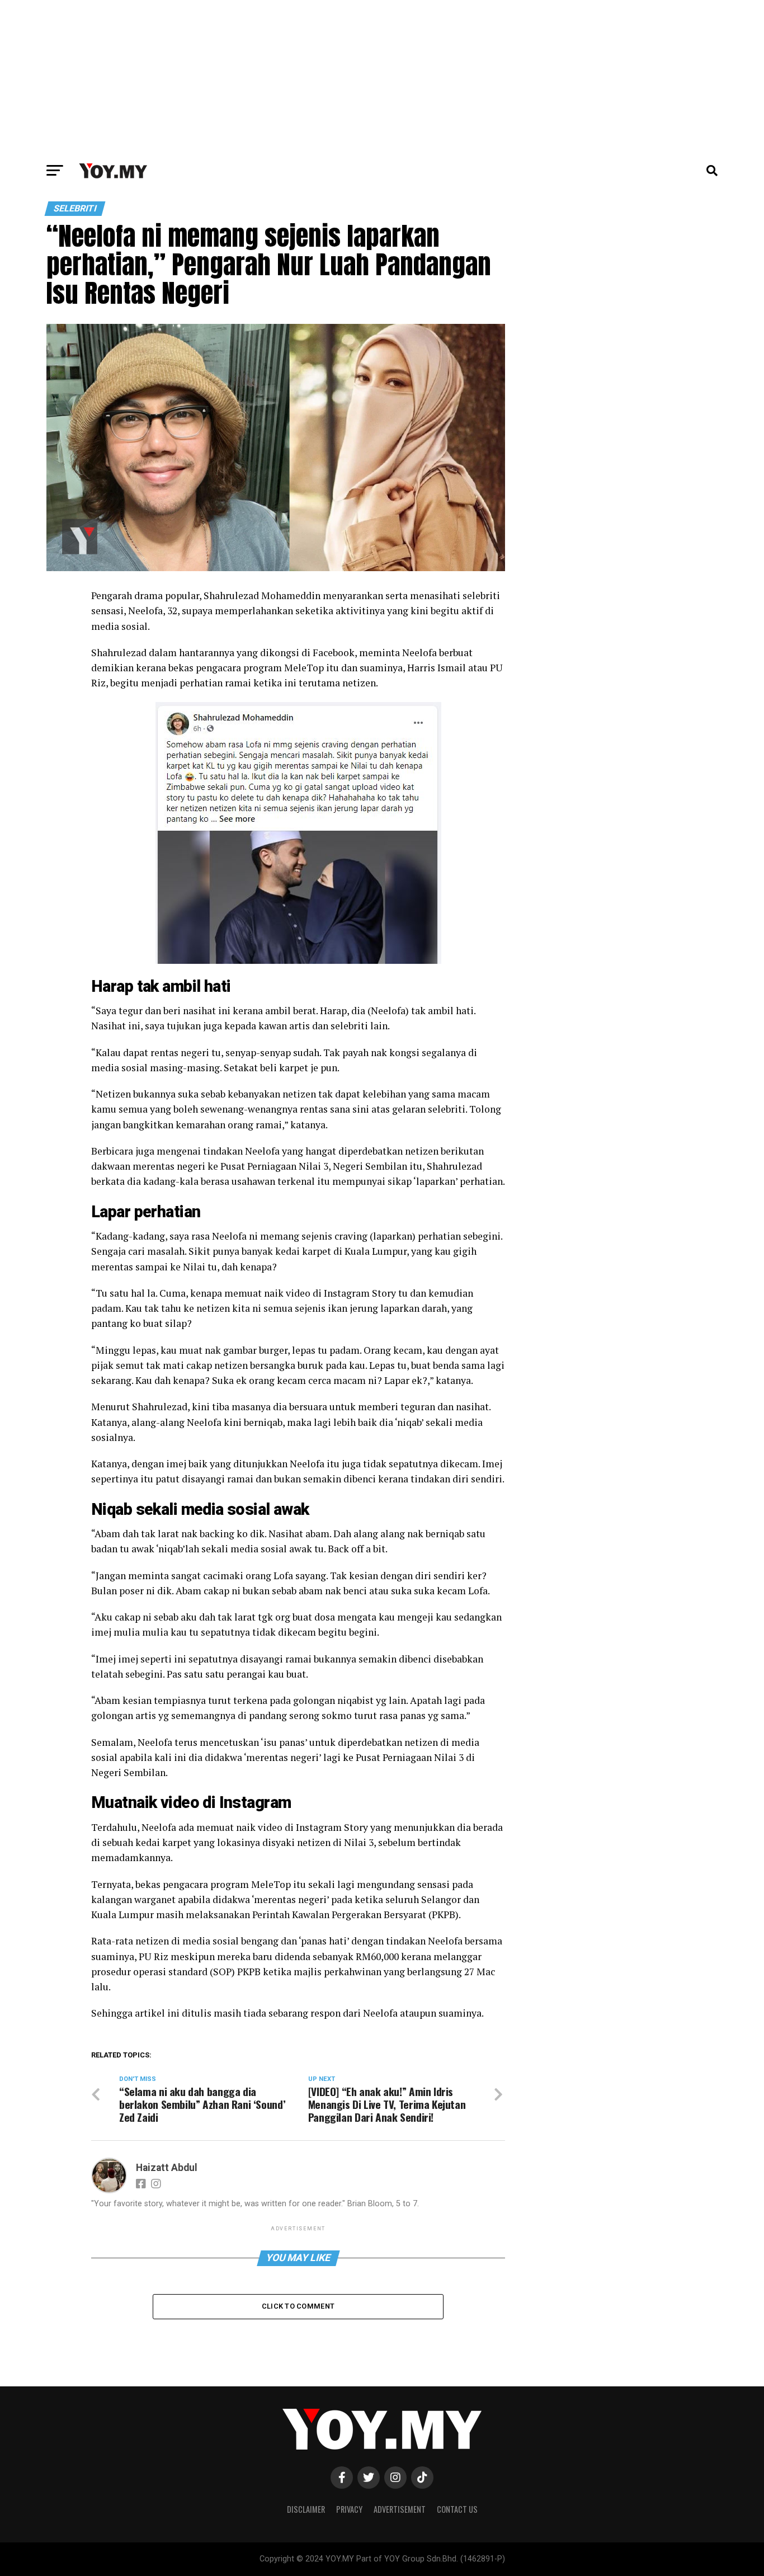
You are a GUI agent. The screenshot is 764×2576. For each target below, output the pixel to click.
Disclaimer (306, 2509)
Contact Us (457, 2509)
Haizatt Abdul (167, 2168)
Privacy (349, 2509)
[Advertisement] (382, 78)
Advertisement (400, 2509)
